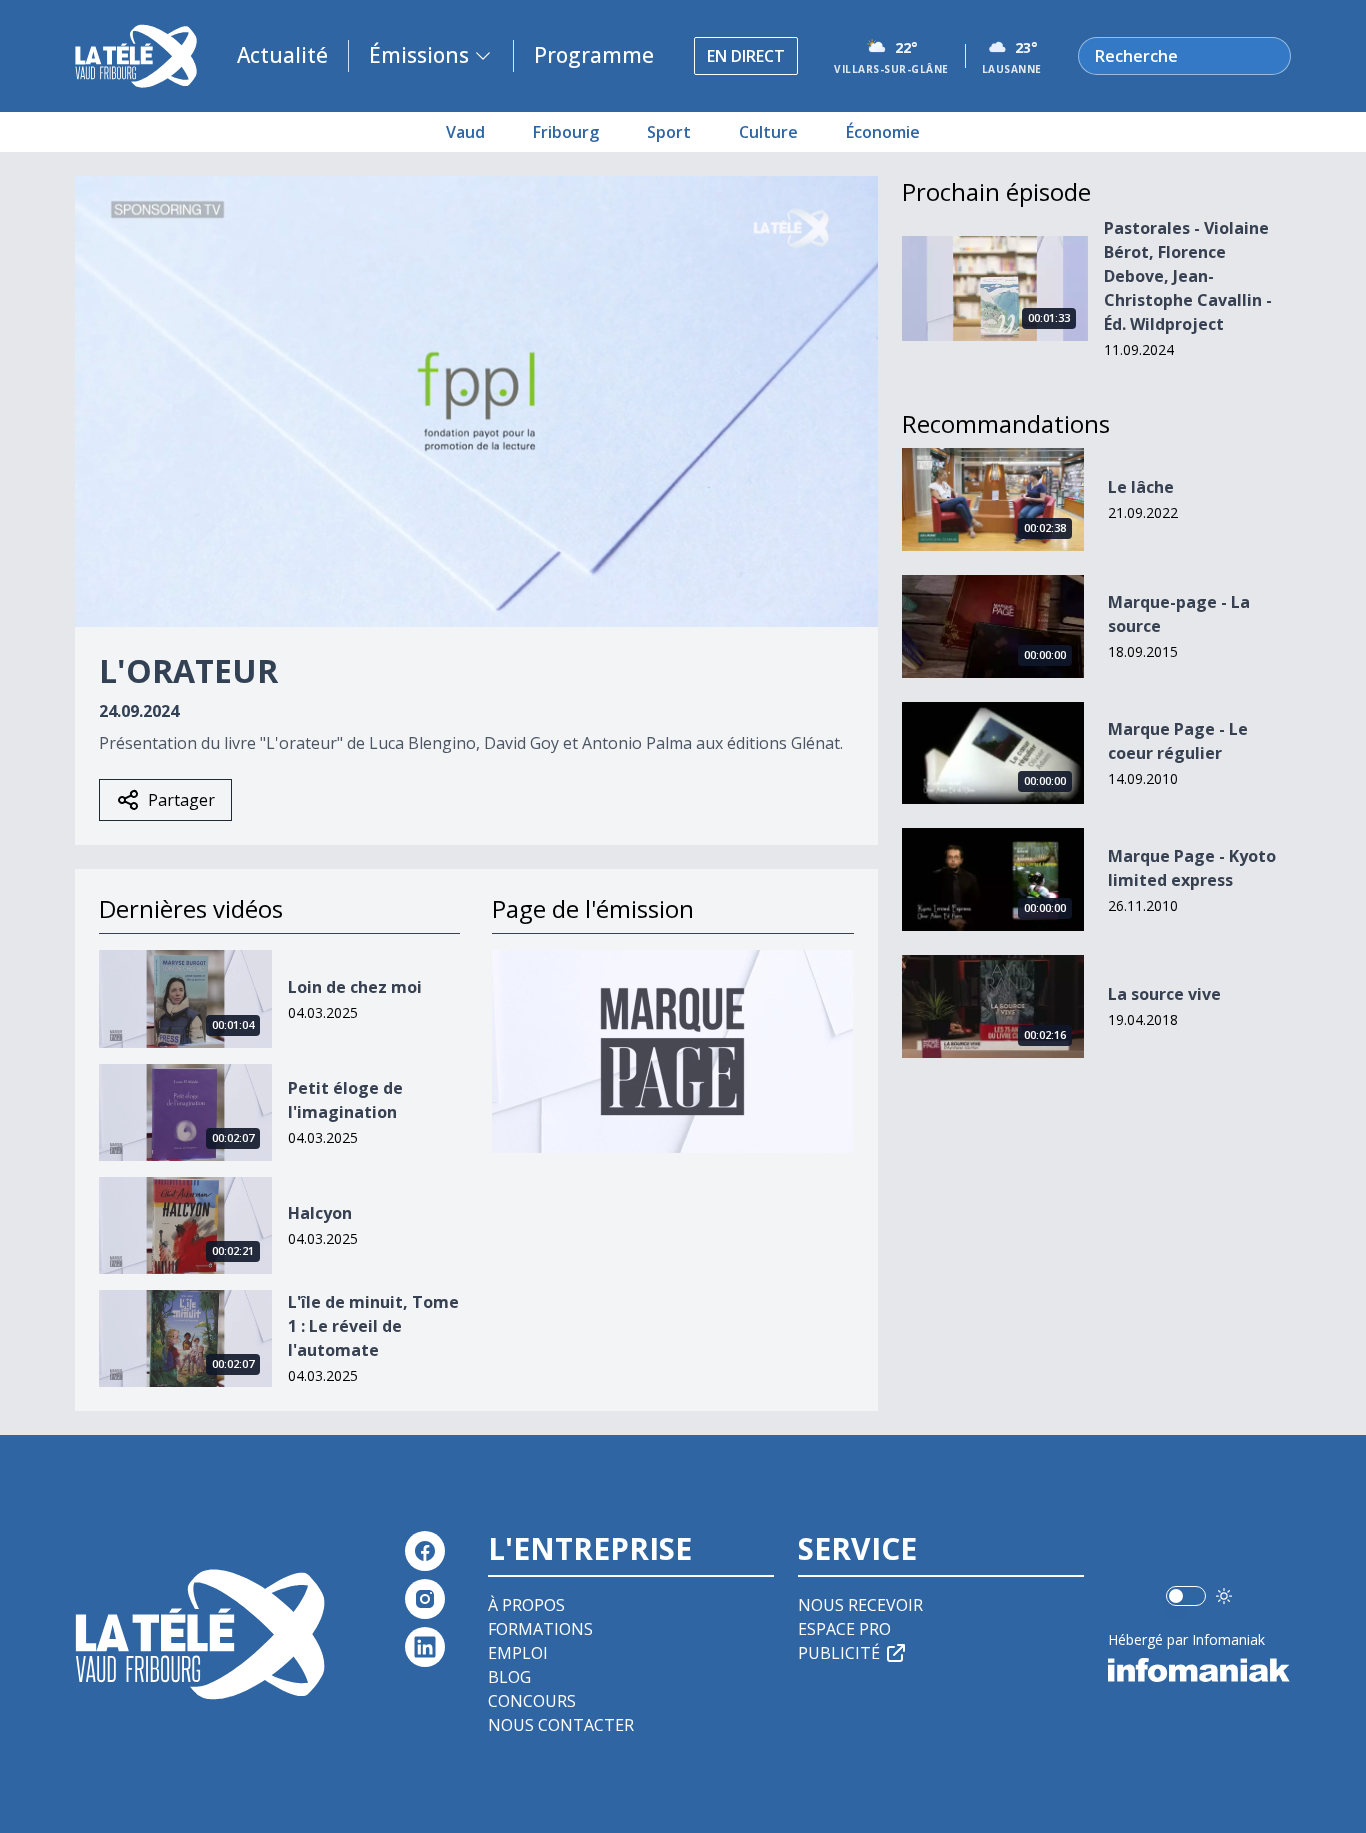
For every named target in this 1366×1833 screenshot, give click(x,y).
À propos (526, 1605)
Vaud (465, 132)
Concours (532, 1701)
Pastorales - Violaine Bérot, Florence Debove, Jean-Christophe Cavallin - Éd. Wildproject (1188, 276)
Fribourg (566, 132)
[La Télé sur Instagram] (425, 1599)
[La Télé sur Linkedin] (425, 1647)
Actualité (282, 55)
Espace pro (844, 1629)
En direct (746, 56)
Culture (768, 132)
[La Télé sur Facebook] (425, 1551)
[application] (476, 401)
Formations (540, 1629)
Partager (181, 800)
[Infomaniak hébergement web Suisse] (1199, 1670)
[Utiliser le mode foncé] (1224, 1596)
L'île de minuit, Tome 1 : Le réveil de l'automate (373, 1326)
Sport (669, 132)
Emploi (518, 1653)
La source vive (1164, 994)
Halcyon (320, 1213)
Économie (883, 132)
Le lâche (1141, 487)
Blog (509, 1677)
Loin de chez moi (355, 987)
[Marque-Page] (672, 1051)
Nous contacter (561, 1725)
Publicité (839, 1653)
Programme (594, 55)
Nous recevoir (860, 1605)
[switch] (1186, 1596)
